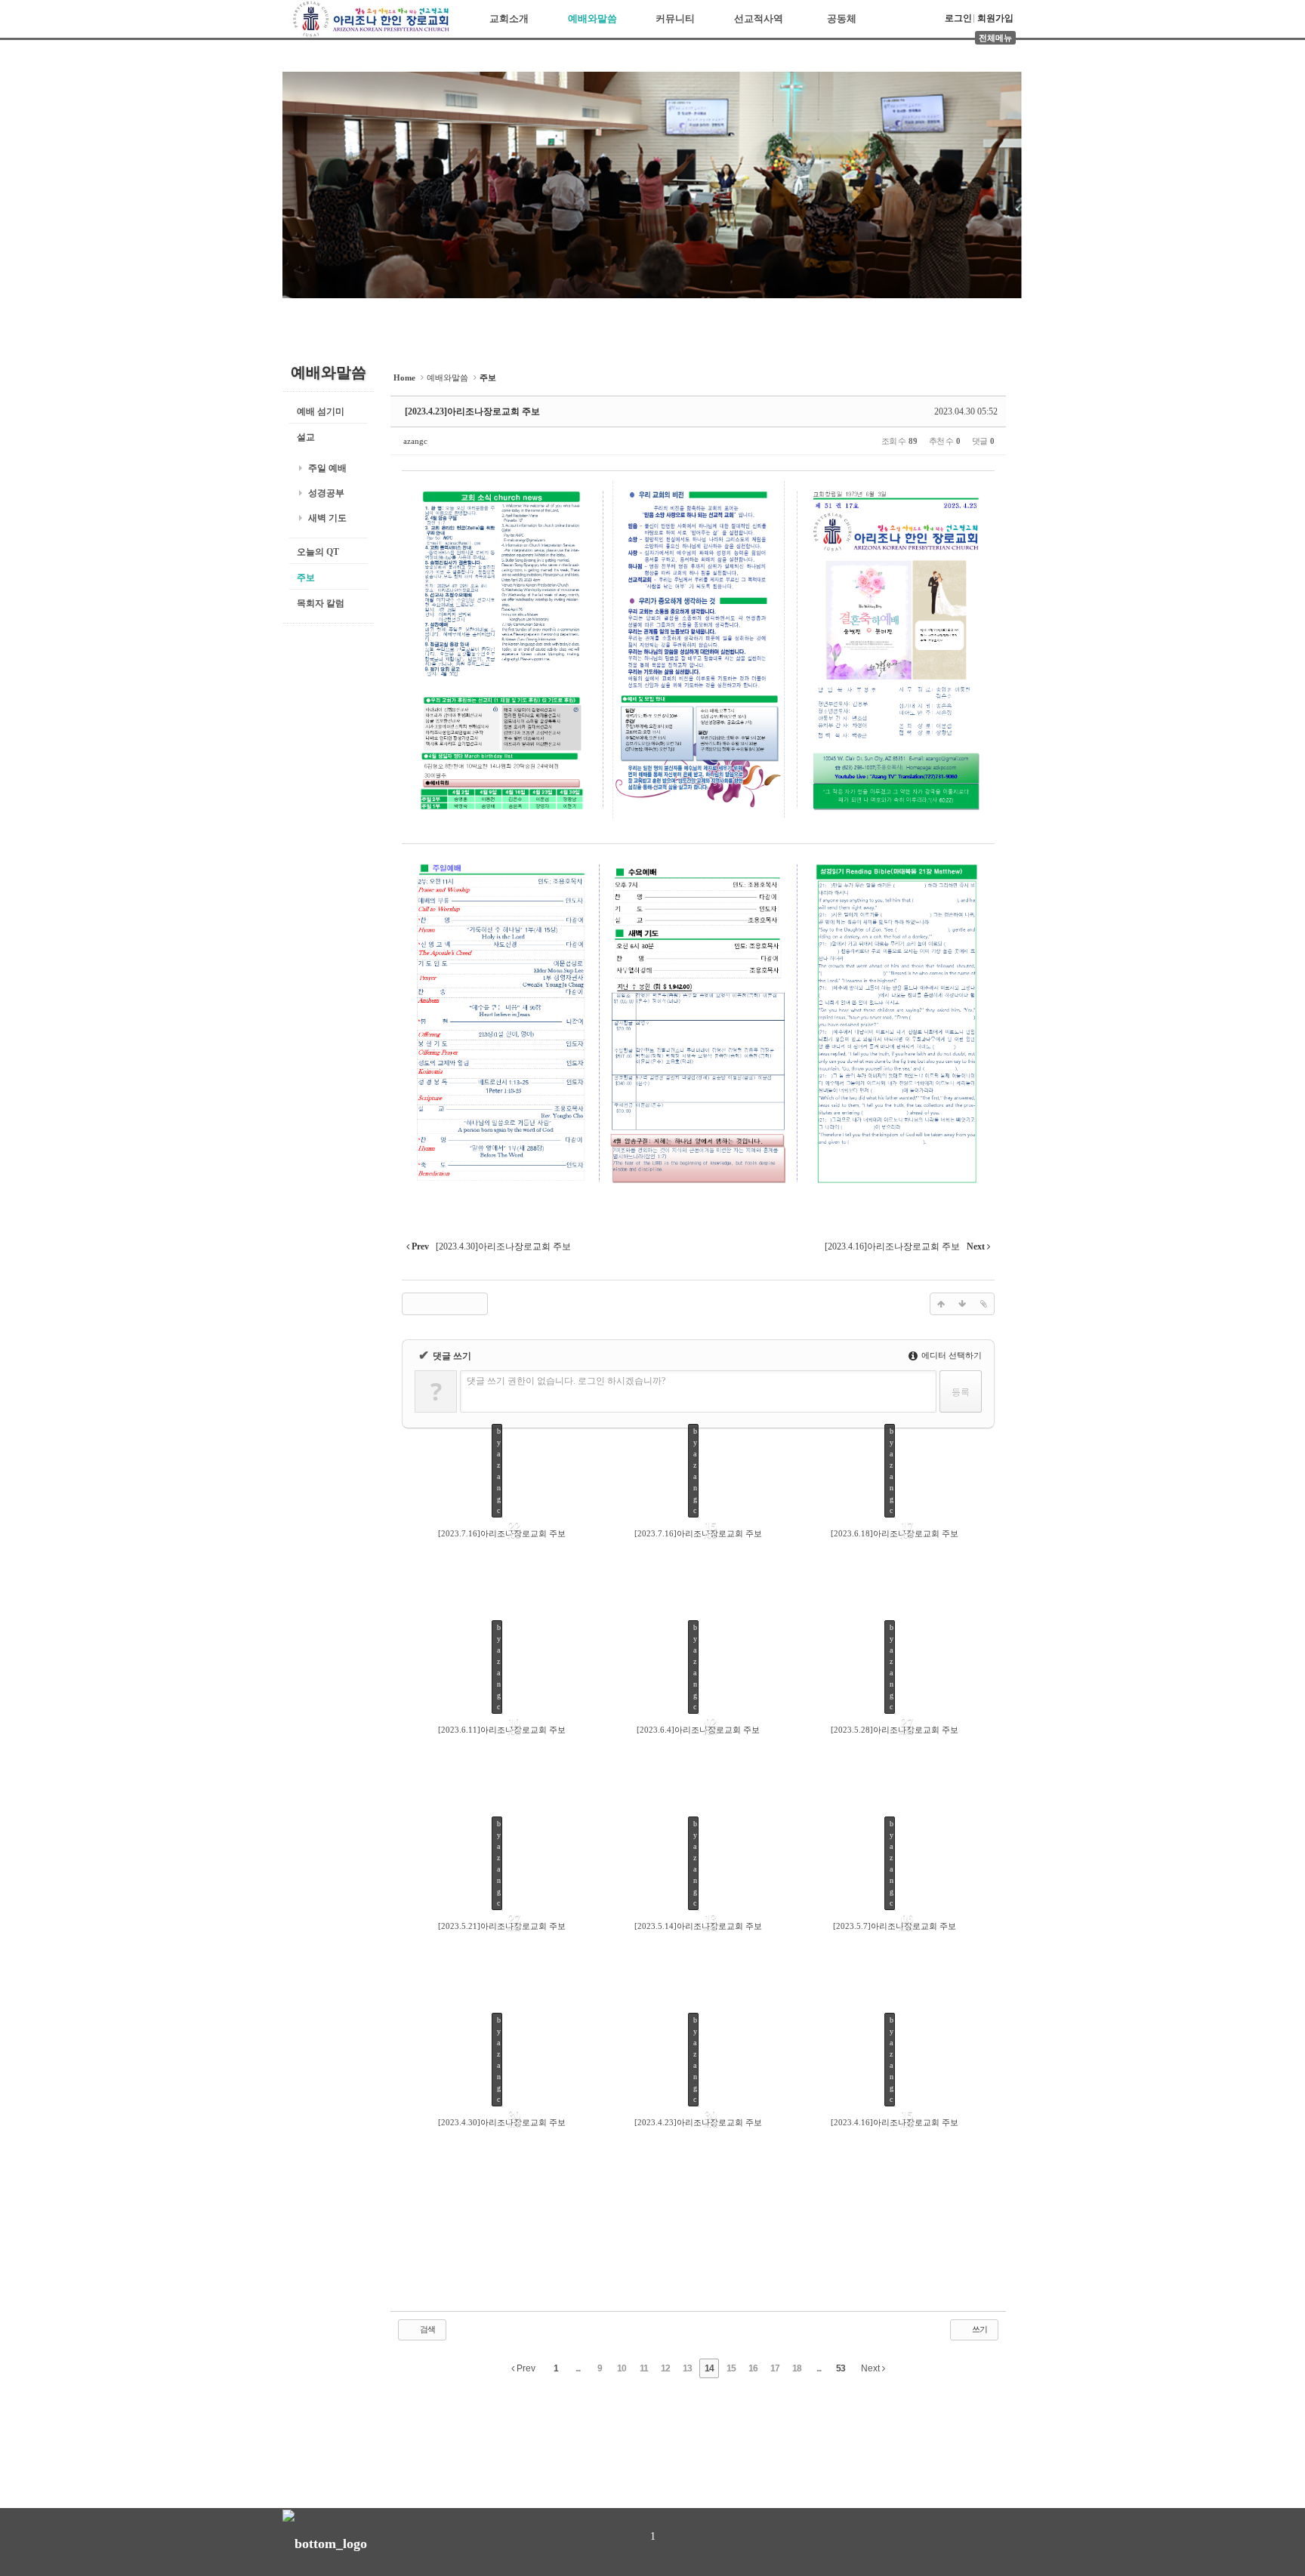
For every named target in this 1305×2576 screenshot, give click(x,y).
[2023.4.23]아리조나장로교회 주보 (472, 411)
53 (841, 2368)
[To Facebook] (413, 1304)
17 (775, 2368)
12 (665, 2368)
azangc (415, 441)
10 (622, 2368)
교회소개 (509, 18)
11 (644, 2368)
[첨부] (983, 1304)
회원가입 (995, 18)
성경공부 (326, 493)
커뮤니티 (675, 18)
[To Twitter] (434, 1304)
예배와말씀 (592, 18)
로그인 (958, 18)
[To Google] (455, 1304)
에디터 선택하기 (950, 1355)
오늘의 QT (318, 552)
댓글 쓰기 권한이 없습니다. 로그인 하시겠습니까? (566, 1381)
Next (872, 2368)
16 (753, 2368)
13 (687, 2368)
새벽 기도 (327, 518)
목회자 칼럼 (321, 603)
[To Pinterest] (477, 1304)
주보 (306, 578)
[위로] (941, 1304)
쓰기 (979, 2329)
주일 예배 (327, 468)
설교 (306, 437)
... (578, 2368)
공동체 (842, 18)
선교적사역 (759, 18)
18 (797, 2368)
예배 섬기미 (321, 411)
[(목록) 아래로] (962, 1304)
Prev (525, 2368)
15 (731, 2368)
